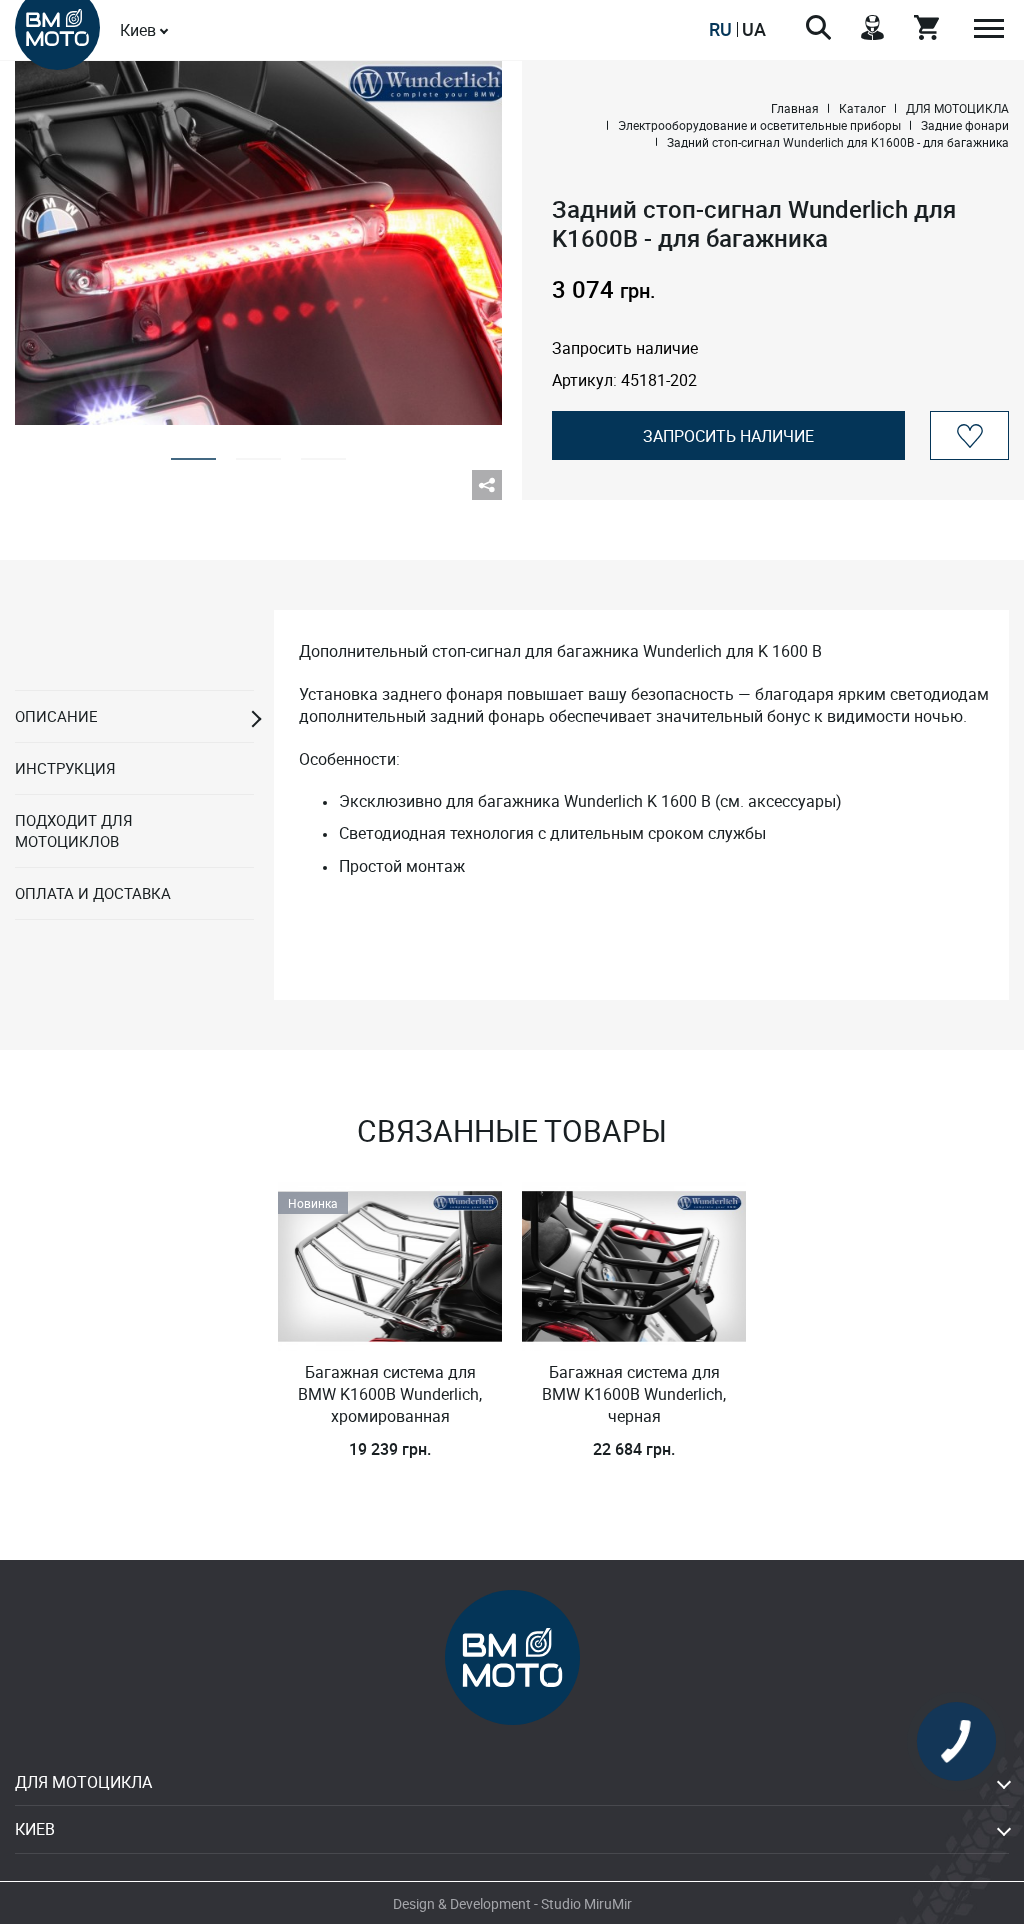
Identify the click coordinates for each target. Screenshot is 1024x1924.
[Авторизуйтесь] (969, 435)
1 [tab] (193, 452)
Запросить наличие (728, 436)
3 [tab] (323, 452)
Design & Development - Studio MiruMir (512, 1903)
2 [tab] (258, 452)
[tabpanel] (258, 242)
